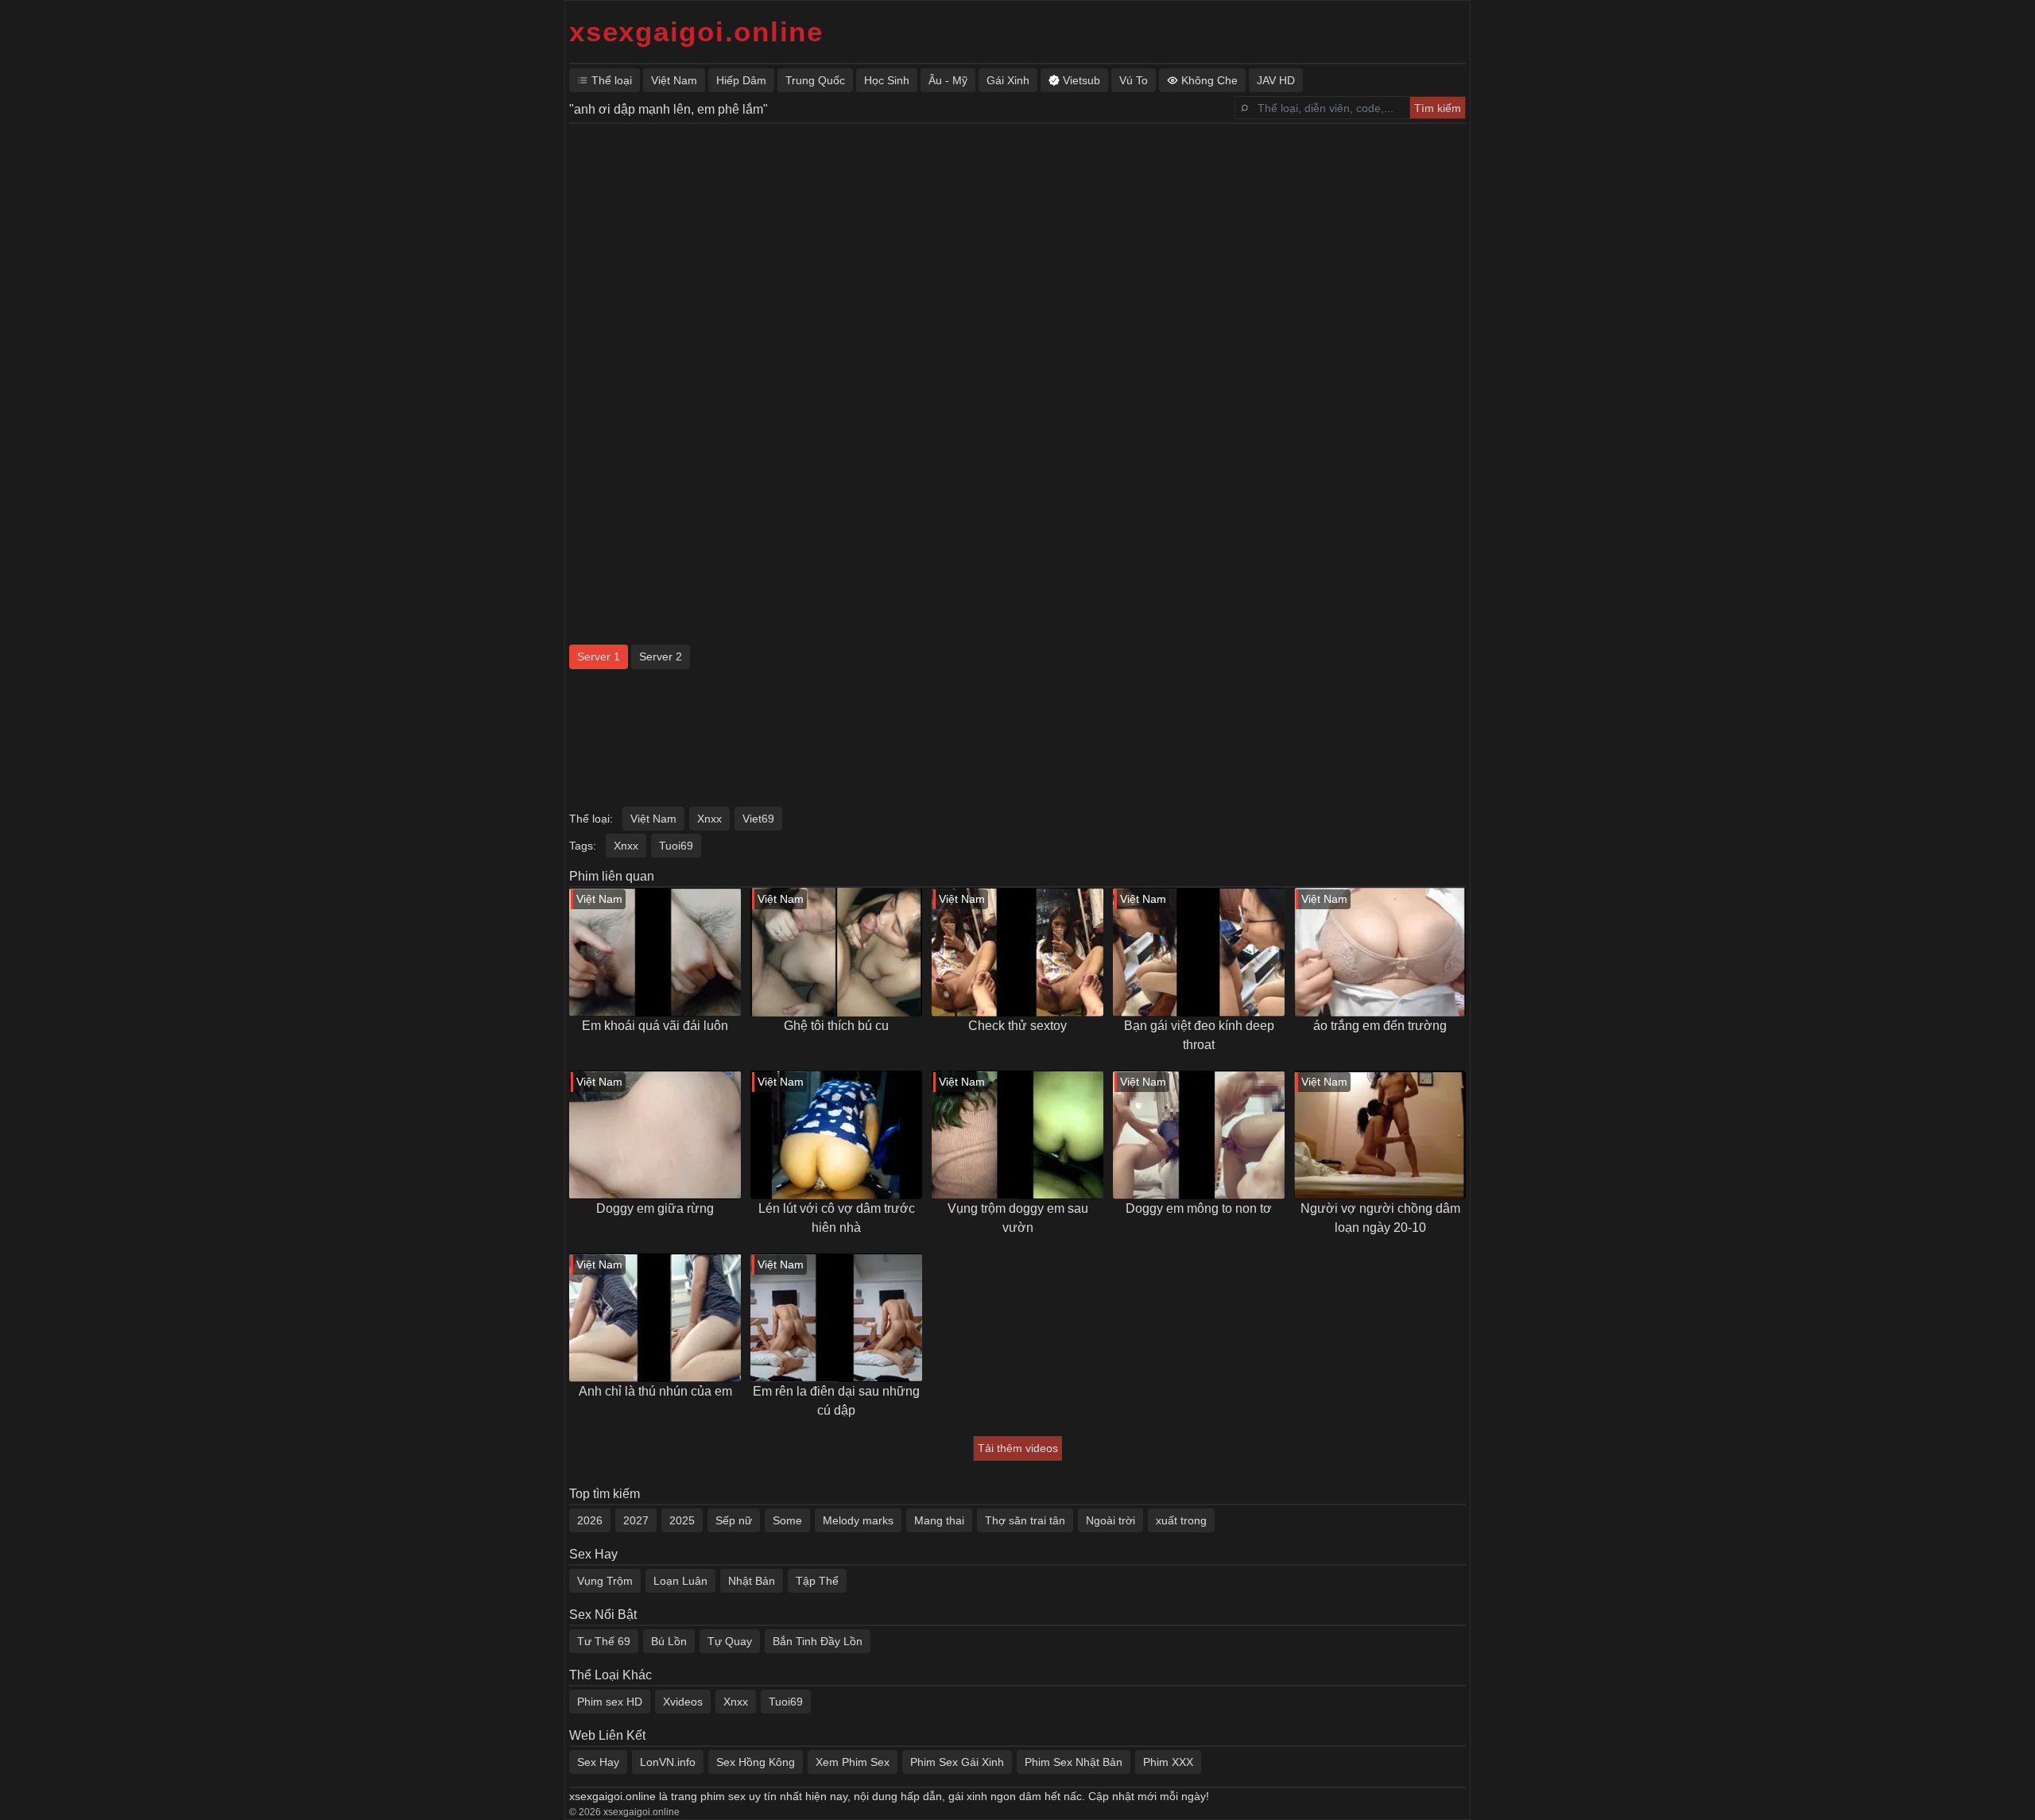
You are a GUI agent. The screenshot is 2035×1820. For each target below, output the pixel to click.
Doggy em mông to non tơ (1199, 1208)
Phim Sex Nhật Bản (1074, 1762)
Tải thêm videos (1018, 1448)
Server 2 (661, 656)
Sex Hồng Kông (756, 1762)
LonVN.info (668, 1762)
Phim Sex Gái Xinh (957, 1762)
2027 (636, 1520)
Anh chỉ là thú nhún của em (655, 1391)
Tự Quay (730, 1641)
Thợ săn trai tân (1025, 1520)
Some (787, 1520)
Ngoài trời (1111, 1520)
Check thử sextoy (1017, 1026)
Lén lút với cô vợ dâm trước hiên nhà (837, 1218)
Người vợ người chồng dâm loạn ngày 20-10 (1380, 1218)
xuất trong (1181, 1520)
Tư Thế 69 (604, 1641)
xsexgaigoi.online (696, 31)
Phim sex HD (610, 1702)
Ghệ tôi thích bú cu (836, 1026)
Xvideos (683, 1702)
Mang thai (939, 1520)
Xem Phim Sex (853, 1762)
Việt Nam (653, 819)
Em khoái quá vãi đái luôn (655, 1026)
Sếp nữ (734, 1520)
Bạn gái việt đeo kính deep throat (1199, 1035)
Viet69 (758, 819)
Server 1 (599, 656)
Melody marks (858, 1520)
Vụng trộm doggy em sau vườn (1018, 1218)
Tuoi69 (676, 846)
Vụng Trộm (605, 1581)
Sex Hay (598, 1762)
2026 (590, 1520)
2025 (682, 1520)
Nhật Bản (752, 1581)
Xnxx (709, 819)
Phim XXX (1168, 1762)
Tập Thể (817, 1581)
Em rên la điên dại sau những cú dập (836, 1401)
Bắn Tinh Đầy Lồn (818, 1641)
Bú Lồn (669, 1641)
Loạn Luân (680, 1581)
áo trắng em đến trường (1380, 1026)
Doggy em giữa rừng (655, 1208)
